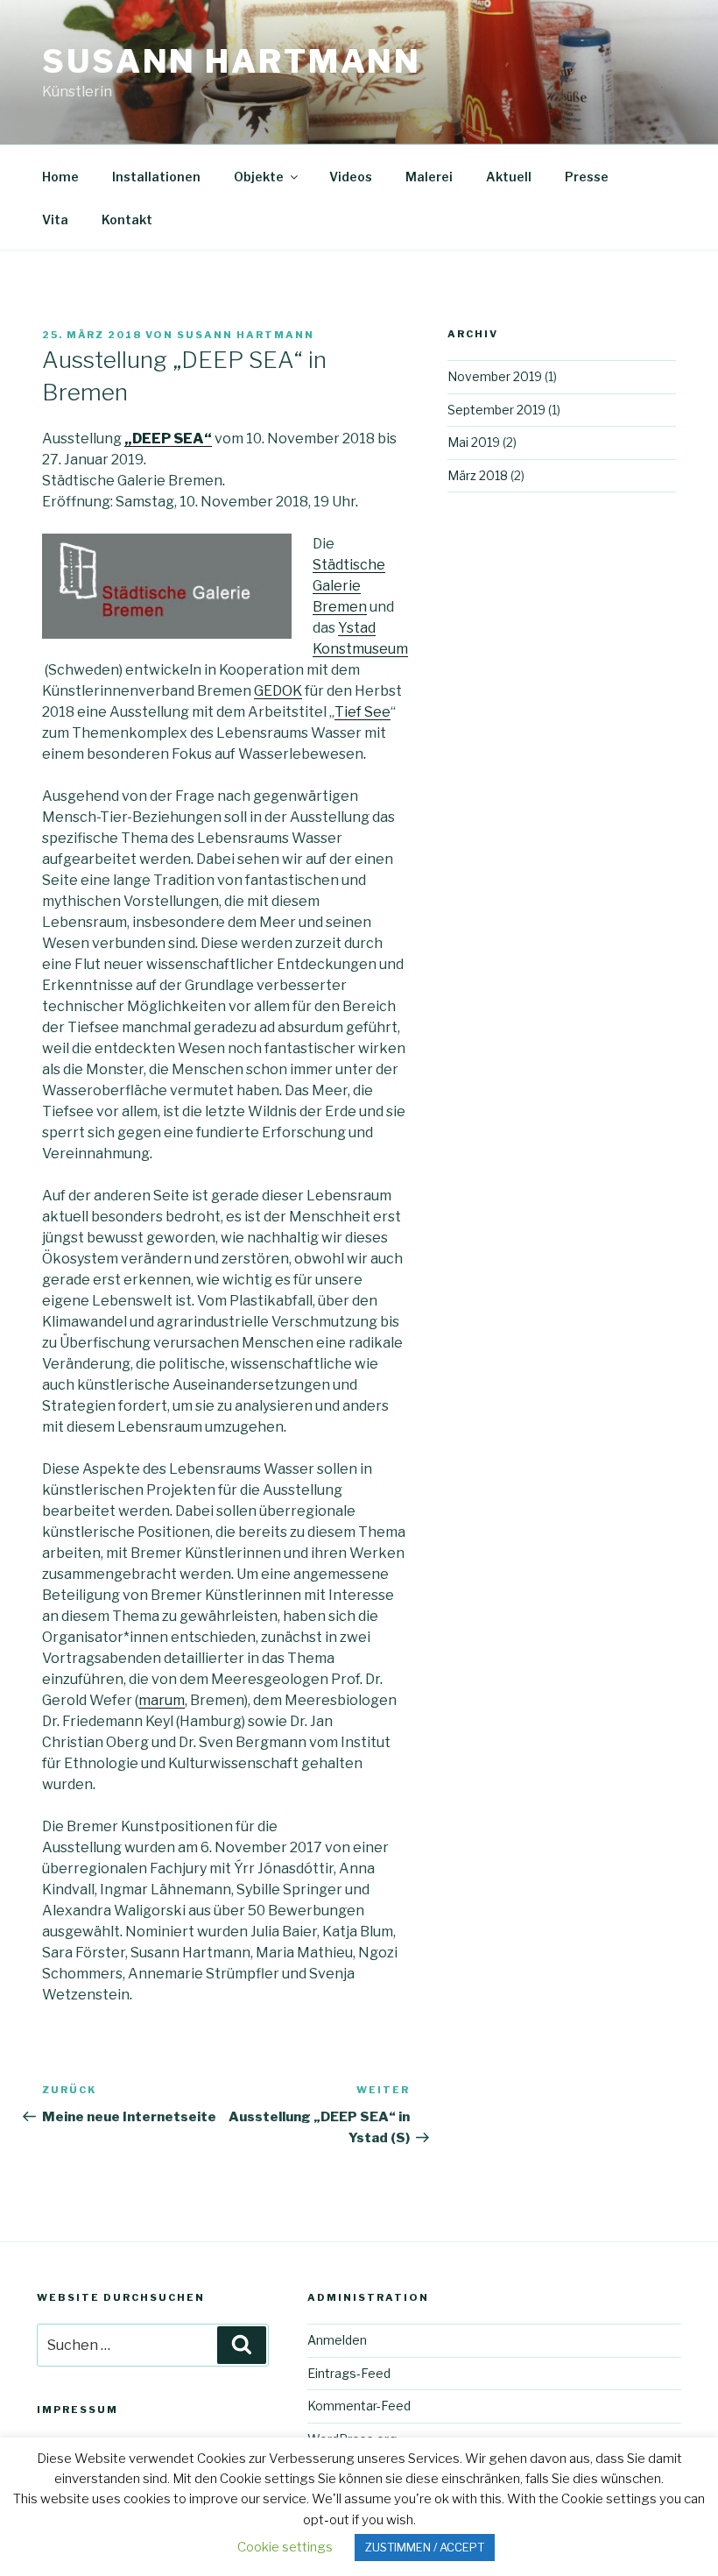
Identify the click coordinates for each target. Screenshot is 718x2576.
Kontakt (127, 219)
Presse (587, 177)
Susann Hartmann (232, 61)
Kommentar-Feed (359, 2406)
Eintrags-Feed (349, 2373)
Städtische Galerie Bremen (349, 586)
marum (162, 1700)
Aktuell (509, 177)
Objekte (259, 177)
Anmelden (337, 2340)
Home (60, 177)
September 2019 (496, 410)
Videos (351, 177)
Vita (55, 219)
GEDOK (278, 691)
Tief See (363, 712)
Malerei (429, 177)
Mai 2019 (474, 442)
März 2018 (478, 475)
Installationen (156, 177)
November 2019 (495, 376)
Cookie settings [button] (285, 2547)
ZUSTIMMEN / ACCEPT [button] (425, 2547)
